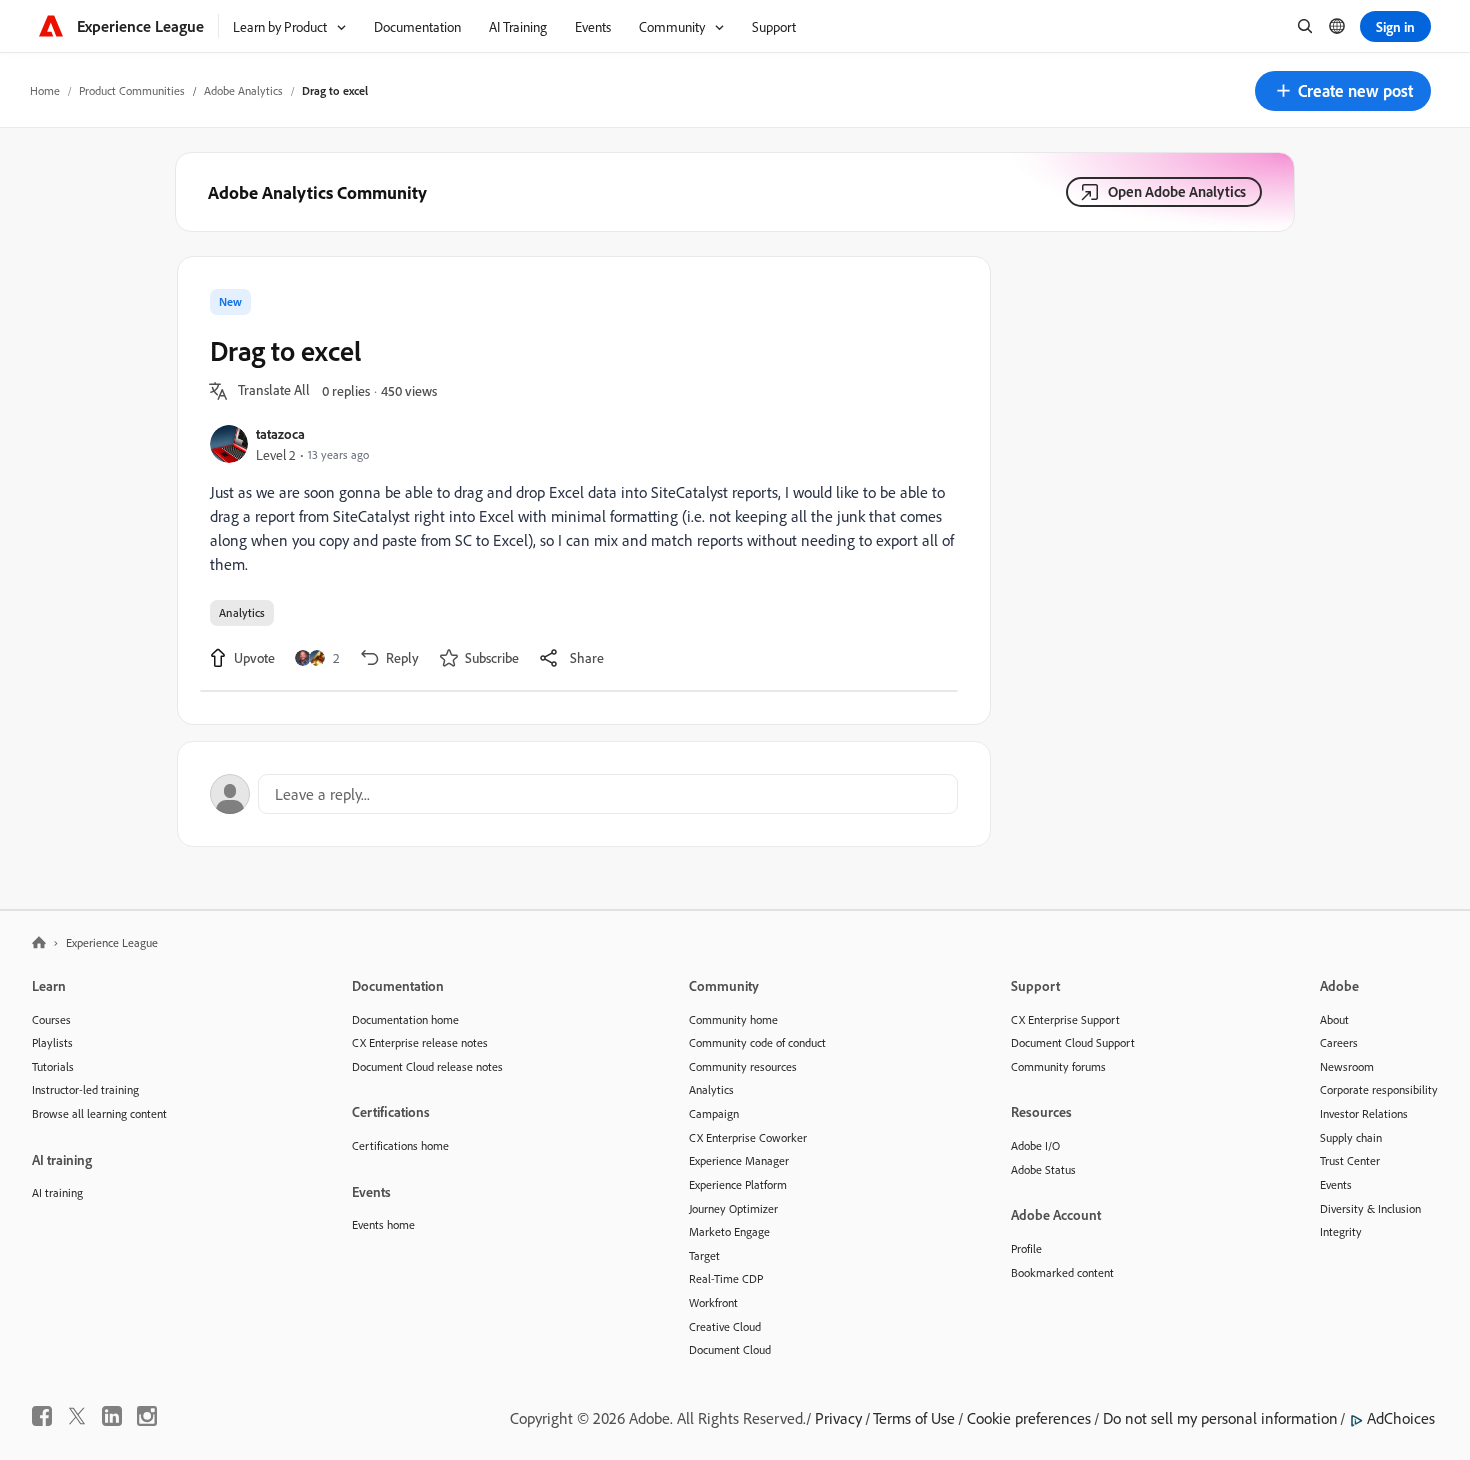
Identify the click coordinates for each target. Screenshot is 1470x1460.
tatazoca (280, 433)
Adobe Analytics (243, 90)
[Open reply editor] (584, 794)
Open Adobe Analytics (1177, 191)
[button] (1343, 91)
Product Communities (132, 90)
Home (45, 90)
